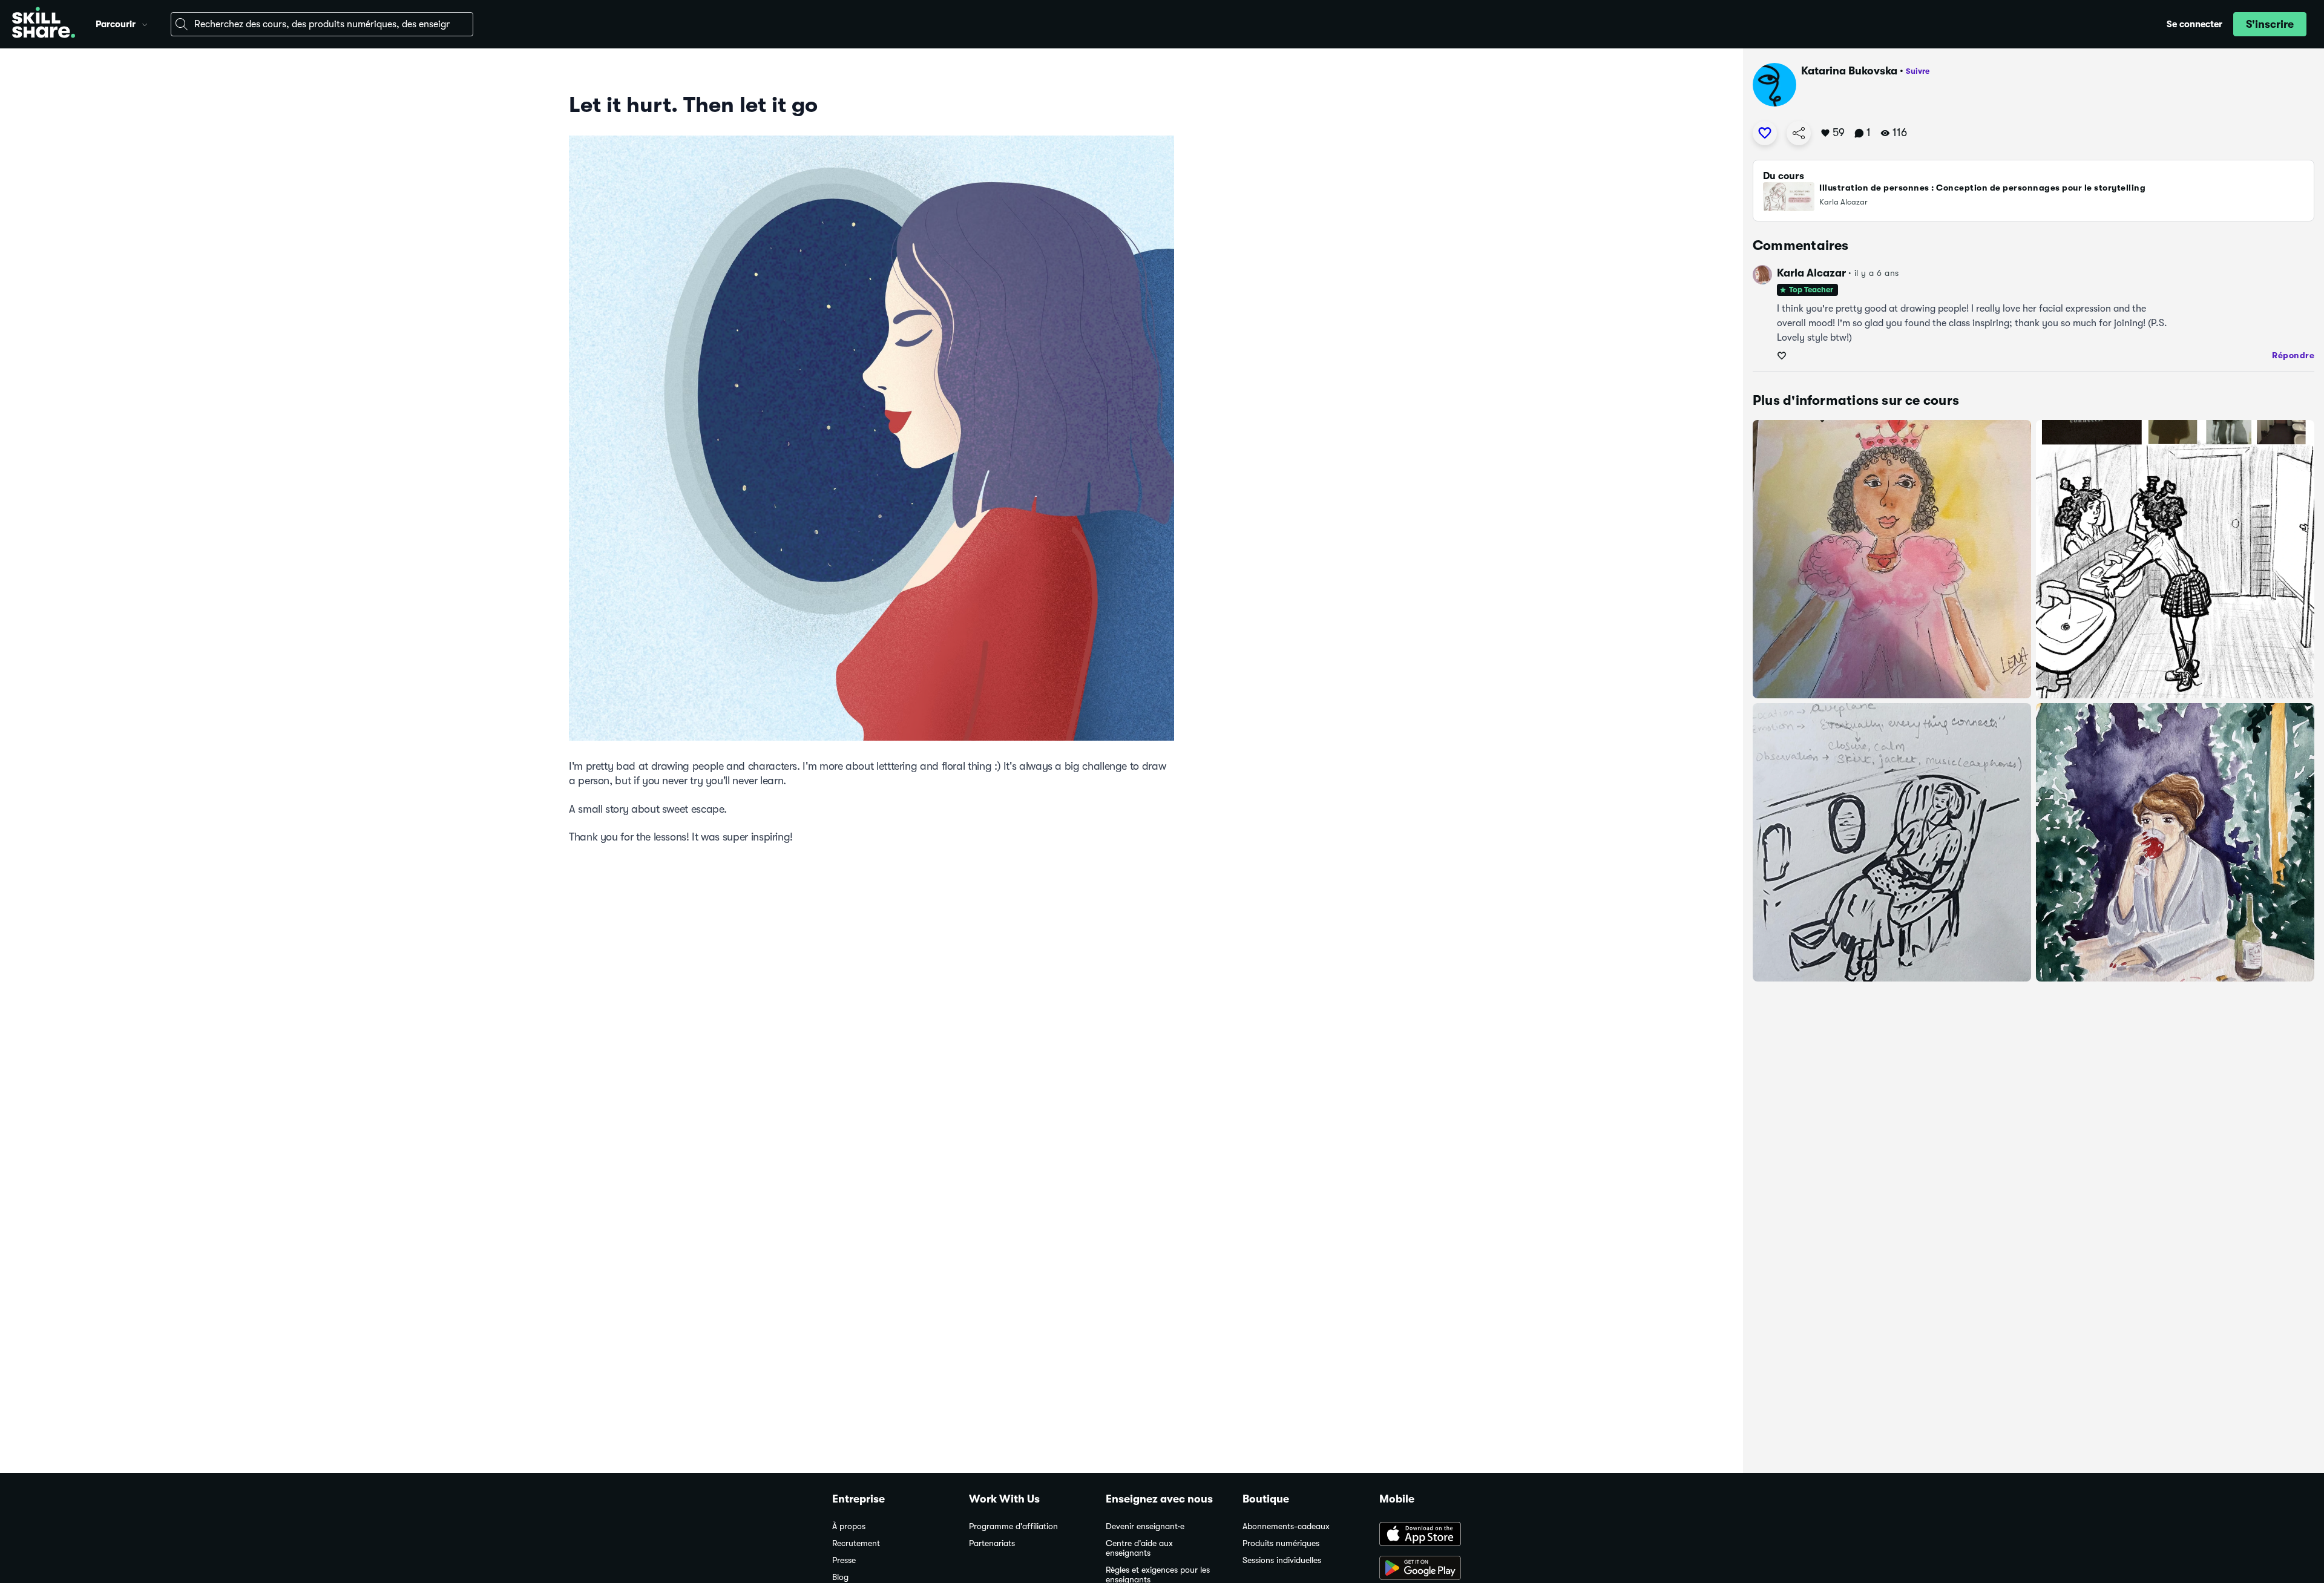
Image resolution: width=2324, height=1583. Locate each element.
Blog (840, 1577)
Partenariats (992, 1543)
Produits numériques (1281, 1543)
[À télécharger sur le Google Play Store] (1436, 1569)
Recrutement (856, 1543)
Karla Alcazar (1811, 273)
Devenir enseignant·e (1145, 1526)
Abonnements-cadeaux (1286, 1526)
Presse (844, 1560)
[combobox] (322, 24)
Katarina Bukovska (1849, 71)
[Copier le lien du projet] (1799, 133)
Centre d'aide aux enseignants (1139, 1548)
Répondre (2293, 355)
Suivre (1918, 71)
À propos (849, 1526)
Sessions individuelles (1282, 1560)
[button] (145, 23)
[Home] (44, 24)
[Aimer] (1765, 133)
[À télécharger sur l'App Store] (1436, 1535)
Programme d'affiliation (1013, 1526)
